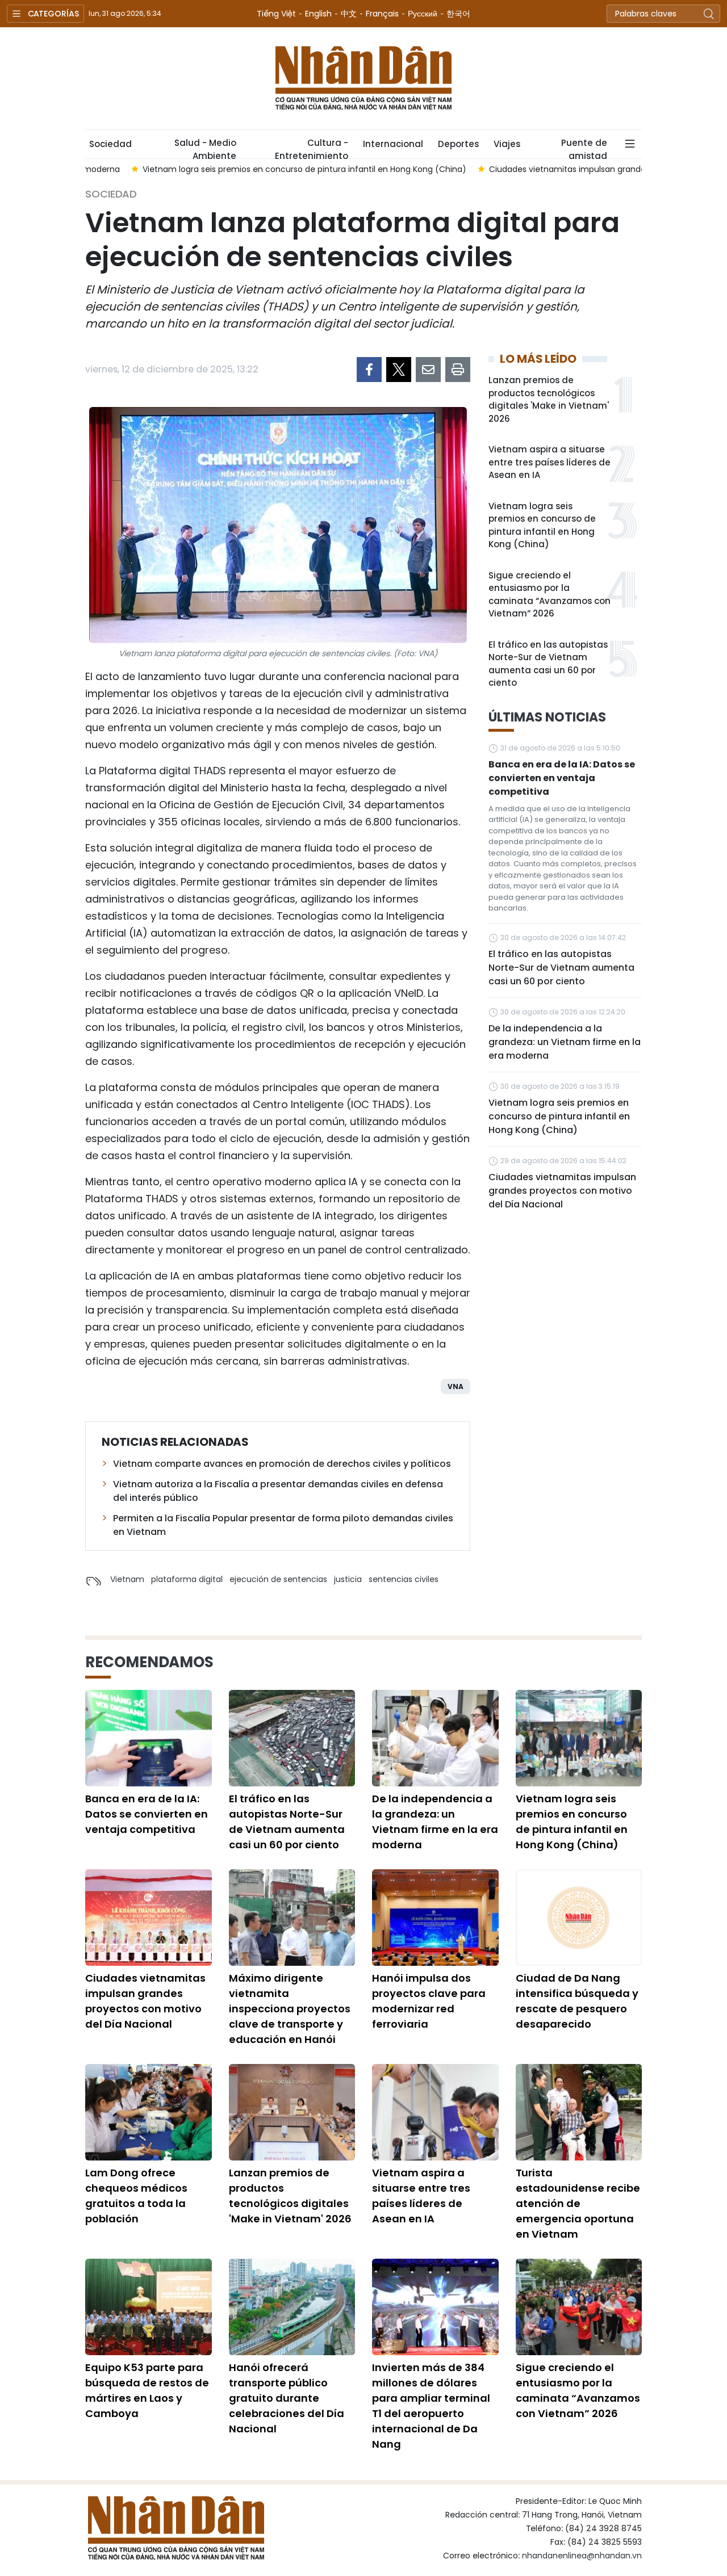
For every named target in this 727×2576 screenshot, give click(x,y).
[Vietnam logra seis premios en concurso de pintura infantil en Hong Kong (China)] (579, 1738)
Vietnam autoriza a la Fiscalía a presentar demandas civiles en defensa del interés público (278, 1491)
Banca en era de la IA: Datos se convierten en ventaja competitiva (562, 778)
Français (382, 14)
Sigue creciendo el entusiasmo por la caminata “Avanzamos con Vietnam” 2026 (550, 595)
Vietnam (127, 1579)
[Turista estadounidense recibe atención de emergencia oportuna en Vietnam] (579, 2112)
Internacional (393, 144)
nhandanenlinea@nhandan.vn (582, 2556)
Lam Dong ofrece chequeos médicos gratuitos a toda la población (136, 2196)
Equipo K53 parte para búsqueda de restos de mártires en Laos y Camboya (147, 2390)
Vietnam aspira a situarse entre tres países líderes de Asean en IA (550, 462)
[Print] (458, 370)
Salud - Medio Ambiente (205, 148)
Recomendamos (149, 1662)
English (318, 14)
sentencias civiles (404, 1579)
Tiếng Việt (276, 14)
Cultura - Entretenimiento (312, 148)
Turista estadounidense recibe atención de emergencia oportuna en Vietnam (578, 2203)
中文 (349, 14)
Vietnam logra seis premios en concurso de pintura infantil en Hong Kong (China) (542, 525)
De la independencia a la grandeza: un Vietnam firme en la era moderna (565, 1042)
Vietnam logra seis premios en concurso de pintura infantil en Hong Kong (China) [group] (258, 169)
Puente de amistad (584, 148)
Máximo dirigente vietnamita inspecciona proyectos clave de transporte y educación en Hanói (290, 2009)
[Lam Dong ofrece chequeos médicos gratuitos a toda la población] (149, 2112)
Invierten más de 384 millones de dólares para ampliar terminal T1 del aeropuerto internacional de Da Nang (431, 2406)
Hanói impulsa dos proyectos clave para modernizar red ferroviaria (429, 2001)
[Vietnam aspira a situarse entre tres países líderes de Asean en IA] (435, 2112)
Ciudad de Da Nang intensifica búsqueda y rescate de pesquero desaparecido (577, 2001)
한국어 (458, 14)
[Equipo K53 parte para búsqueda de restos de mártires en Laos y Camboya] (149, 2307)
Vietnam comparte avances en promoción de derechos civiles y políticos (282, 1464)
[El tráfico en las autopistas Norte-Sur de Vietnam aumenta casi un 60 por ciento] (292, 1738)
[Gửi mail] (428, 370)
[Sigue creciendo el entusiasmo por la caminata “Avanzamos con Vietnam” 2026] (579, 2307)
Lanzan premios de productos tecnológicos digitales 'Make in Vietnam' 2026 (549, 399)
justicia (348, 1579)
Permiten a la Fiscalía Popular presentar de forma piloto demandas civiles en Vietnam (283, 1525)
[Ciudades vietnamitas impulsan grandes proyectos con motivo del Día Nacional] (149, 1918)
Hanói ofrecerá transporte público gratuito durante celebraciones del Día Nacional (287, 2398)
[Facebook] (369, 370)
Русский (423, 14)
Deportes (458, 144)
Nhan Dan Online (363, 78)
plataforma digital (187, 1579)
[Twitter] (399, 370)
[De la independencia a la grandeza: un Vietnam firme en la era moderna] (435, 1738)
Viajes (507, 144)
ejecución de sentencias (278, 1579)
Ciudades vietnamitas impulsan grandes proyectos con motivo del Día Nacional (562, 1191)
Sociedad (110, 144)
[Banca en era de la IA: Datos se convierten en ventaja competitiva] (149, 1738)
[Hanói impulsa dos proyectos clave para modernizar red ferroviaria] (435, 1918)
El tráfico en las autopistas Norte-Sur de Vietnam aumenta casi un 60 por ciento (548, 664)
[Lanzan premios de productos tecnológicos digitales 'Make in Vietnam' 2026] (292, 2112)
